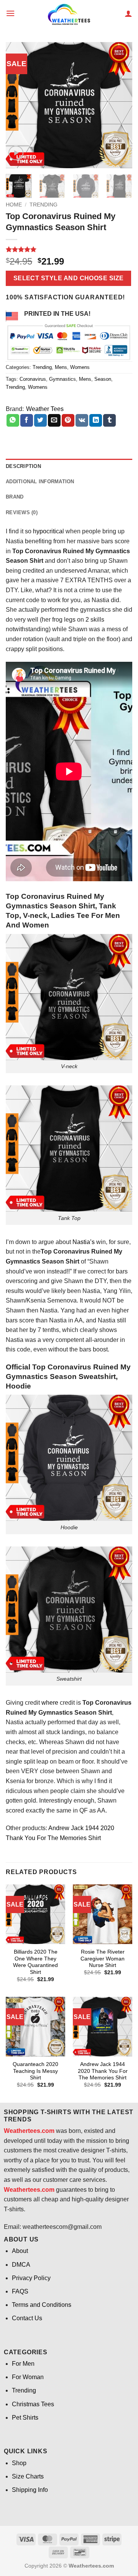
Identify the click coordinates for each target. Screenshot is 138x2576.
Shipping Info (30, 2490)
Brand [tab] (15, 497)
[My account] (128, 13)
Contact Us (27, 2318)
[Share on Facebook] (27, 421)
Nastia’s (84, 1242)
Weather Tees (45, 409)
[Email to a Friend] (54, 421)
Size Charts (28, 2476)
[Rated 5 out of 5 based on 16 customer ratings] (69, 249)
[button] (10, 13)
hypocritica (48, 531)
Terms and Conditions (42, 2305)
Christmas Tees (33, 2404)
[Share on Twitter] (40, 421)
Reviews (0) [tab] (22, 512)
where (50, 1703)
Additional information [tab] (40, 482)
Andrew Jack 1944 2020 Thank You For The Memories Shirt (103, 2071)
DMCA (21, 2265)
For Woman (28, 2377)
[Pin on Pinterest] (68, 421)
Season (103, 379)
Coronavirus (33, 379)
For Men (23, 2364)
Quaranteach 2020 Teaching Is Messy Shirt (35, 2071)
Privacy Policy (31, 2278)
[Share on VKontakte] (82, 421)
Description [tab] (23, 466)
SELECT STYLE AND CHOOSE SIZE (69, 278)
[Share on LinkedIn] (96, 421)
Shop (19, 2463)
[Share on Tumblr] (109, 421)
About (20, 2251)
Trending (44, 205)
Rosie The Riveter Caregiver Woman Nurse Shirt (103, 1959)
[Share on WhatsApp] (13, 421)
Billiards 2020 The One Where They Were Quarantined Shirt (35, 1962)
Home (14, 205)
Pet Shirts (25, 2418)
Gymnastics (62, 379)
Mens (61, 367)
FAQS (20, 2291)
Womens (80, 367)
